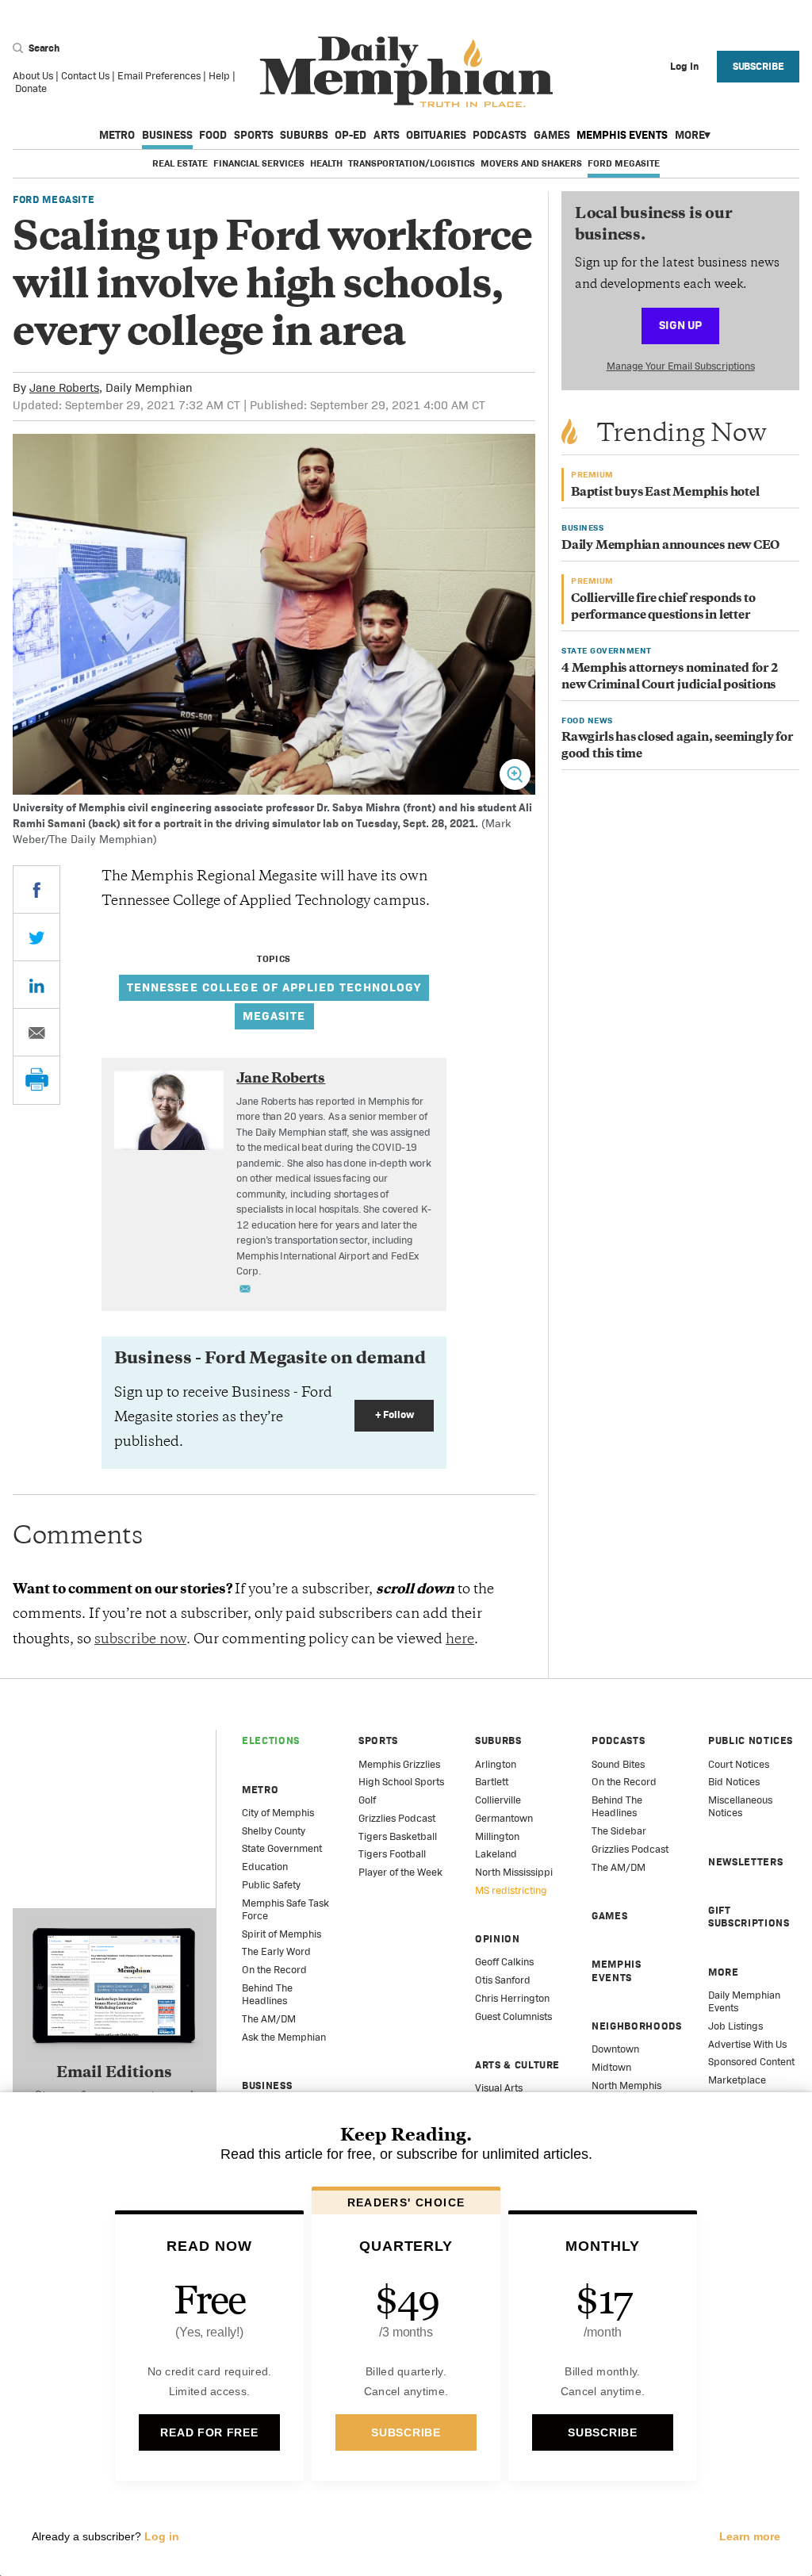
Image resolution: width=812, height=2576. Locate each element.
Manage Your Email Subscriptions (681, 366)
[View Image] (515, 774)
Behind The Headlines (267, 1994)
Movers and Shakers (531, 163)
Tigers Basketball (398, 1836)
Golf (367, 1800)
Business (167, 135)
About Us (33, 76)
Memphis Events (622, 135)
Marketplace (737, 2080)
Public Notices (751, 1740)
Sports (254, 135)
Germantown (504, 1818)
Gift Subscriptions (749, 1917)
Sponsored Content (751, 2062)
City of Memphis (278, 1813)
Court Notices (739, 1764)
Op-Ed (350, 135)
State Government (282, 1848)
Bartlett (492, 1782)
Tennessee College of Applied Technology (274, 987)
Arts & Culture (517, 2065)
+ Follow (395, 1414)
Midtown (611, 2067)
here (460, 1640)
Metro (117, 135)
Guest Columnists (513, 2016)
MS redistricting (511, 1890)
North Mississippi (514, 1872)
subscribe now (140, 1640)
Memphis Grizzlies (399, 1764)
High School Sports (401, 1782)
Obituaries (436, 135)
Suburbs (304, 135)
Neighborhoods (636, 2026)
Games (552, 135)
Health (326, 163)
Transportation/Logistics (412, 163)
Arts (387, 135)
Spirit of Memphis (282, 1934)
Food (213, 135)
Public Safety (271, 1885)
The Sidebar (619, 1831)
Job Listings (735, 2026)
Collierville (498, 1800)
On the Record (274, 1970)
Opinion (498, 1939)
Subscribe (758, 66)
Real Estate (180, 163)
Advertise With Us (747, 2044)
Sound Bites (618, 1764)
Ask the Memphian (284, 2037)
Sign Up (680, 325)
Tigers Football (392, 1854)
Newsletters (745, 1862)
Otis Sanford (503, 1980)
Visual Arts (499, 2088)
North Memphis (626, 2085)
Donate (31, 88)
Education (265, 1867)
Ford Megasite (624, 163)
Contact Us (85, 76)
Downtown (615, 2049)
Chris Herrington (512, 1998)
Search (43, 48)
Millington (497, 1836)
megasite (274, 1016)
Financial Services (259, 163)
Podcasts (500, 135)
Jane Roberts (64, 387)
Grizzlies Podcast (397, 1818)
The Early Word (276, 1951)
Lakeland (496, 1854)
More (690, 135)
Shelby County (274, 1831)
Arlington (496, 1764)
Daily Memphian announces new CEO (670, 546)
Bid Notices (734, 1782)
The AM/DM (269, 2019)
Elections (271, 1740)
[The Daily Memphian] (406, 73)
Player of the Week (400, 1872)
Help (219, 76)
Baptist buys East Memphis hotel (665, 493)
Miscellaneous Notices (740, 1806)
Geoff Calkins (504, 1962)
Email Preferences (159, 76)
